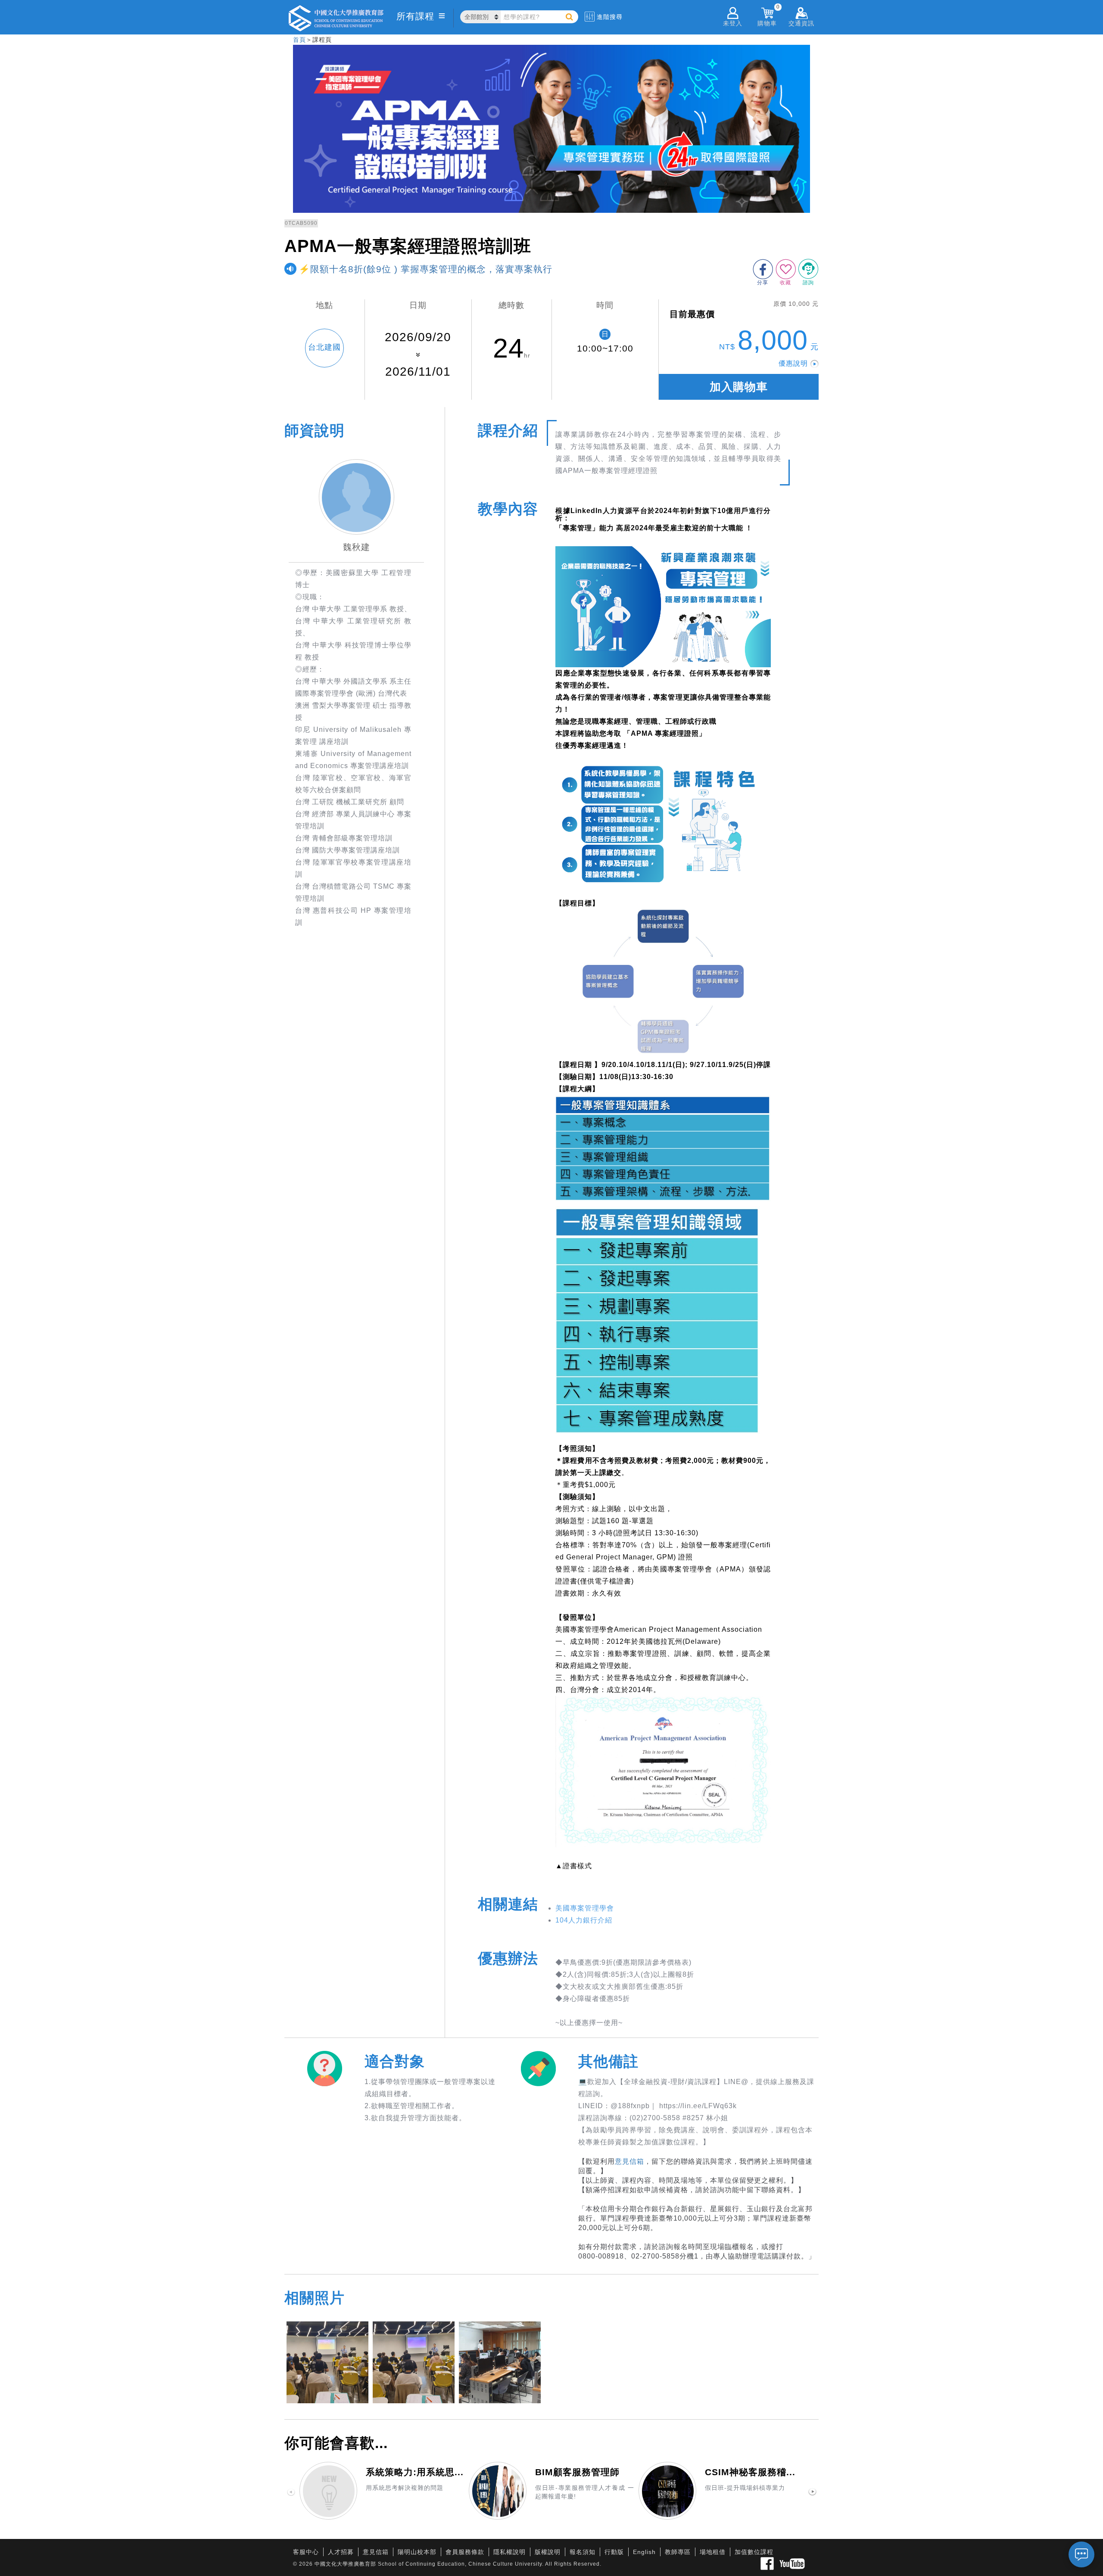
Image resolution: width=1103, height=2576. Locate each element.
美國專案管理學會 (585, 1908)
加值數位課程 (754, 2552)
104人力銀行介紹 (584, 1920)
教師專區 (678, 2552)
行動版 (614, 2552)
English (644, 2552)
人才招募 (341, 2552)
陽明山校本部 (417, 2552)
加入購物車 (739, 387)
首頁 (299, 40)
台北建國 (324, 347)
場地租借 (713, 2552)
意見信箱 (629, 2161)
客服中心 (306, 2552)
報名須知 (583, 2552)
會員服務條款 (465, 2552)
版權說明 (548, 2552)
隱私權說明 (509, 2552)
